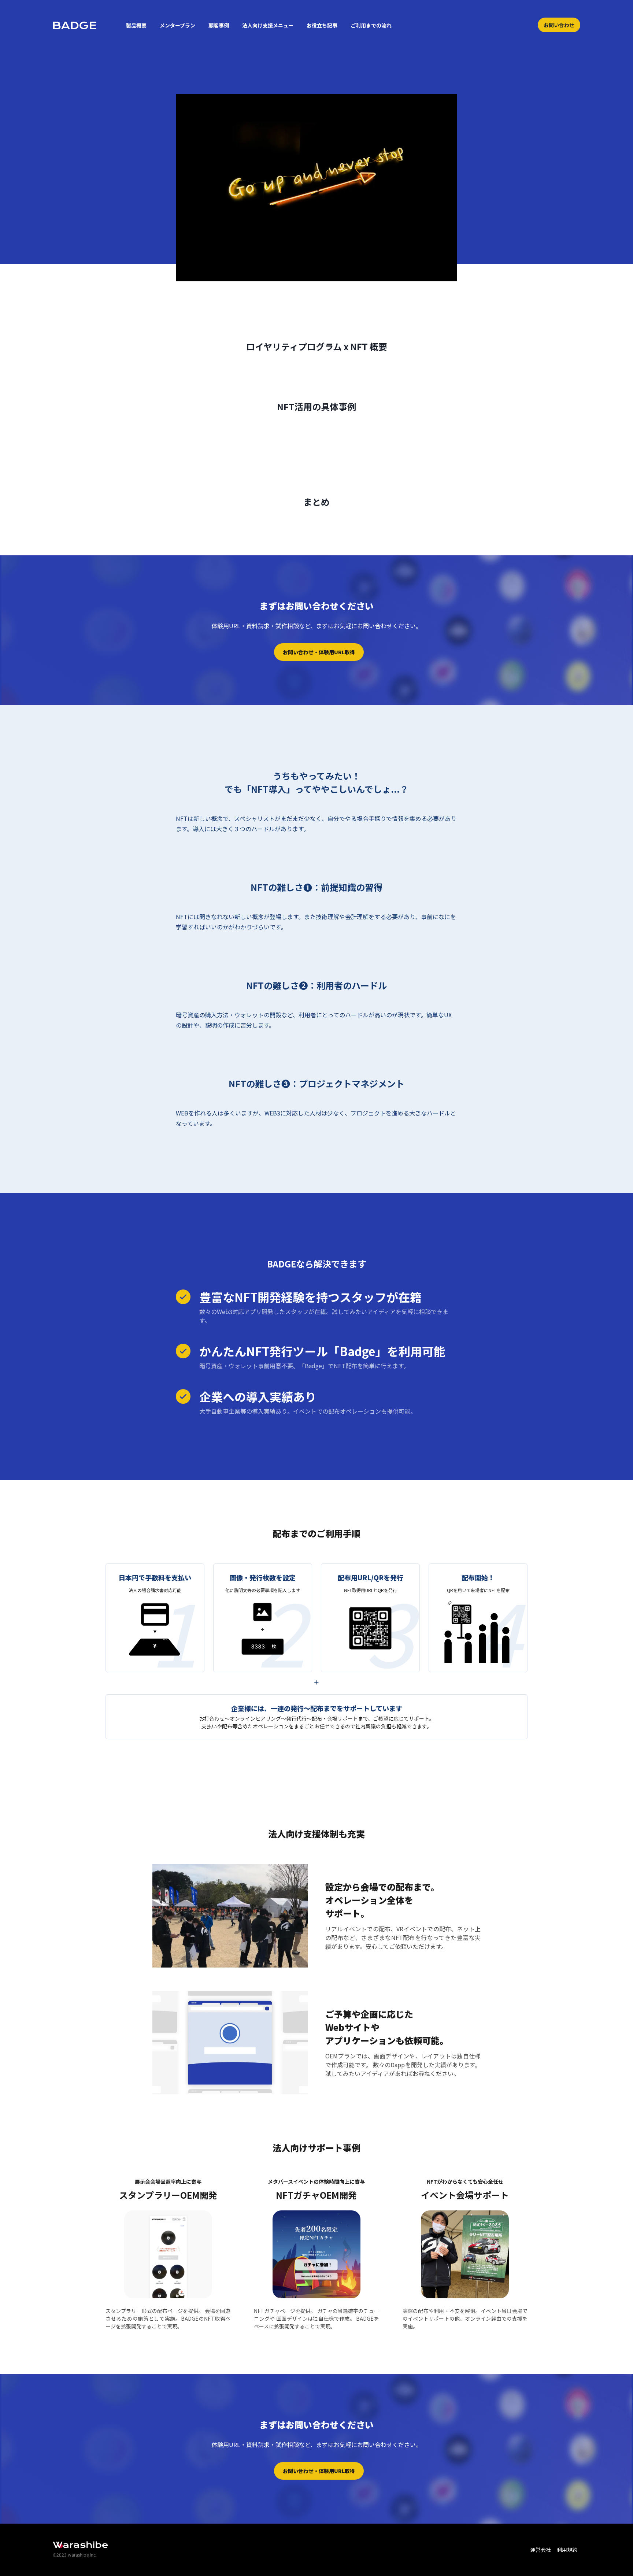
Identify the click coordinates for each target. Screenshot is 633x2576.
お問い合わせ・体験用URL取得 (319, 652)
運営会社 (541, 2550)
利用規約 (567, 2550)
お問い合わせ (559, 25)
